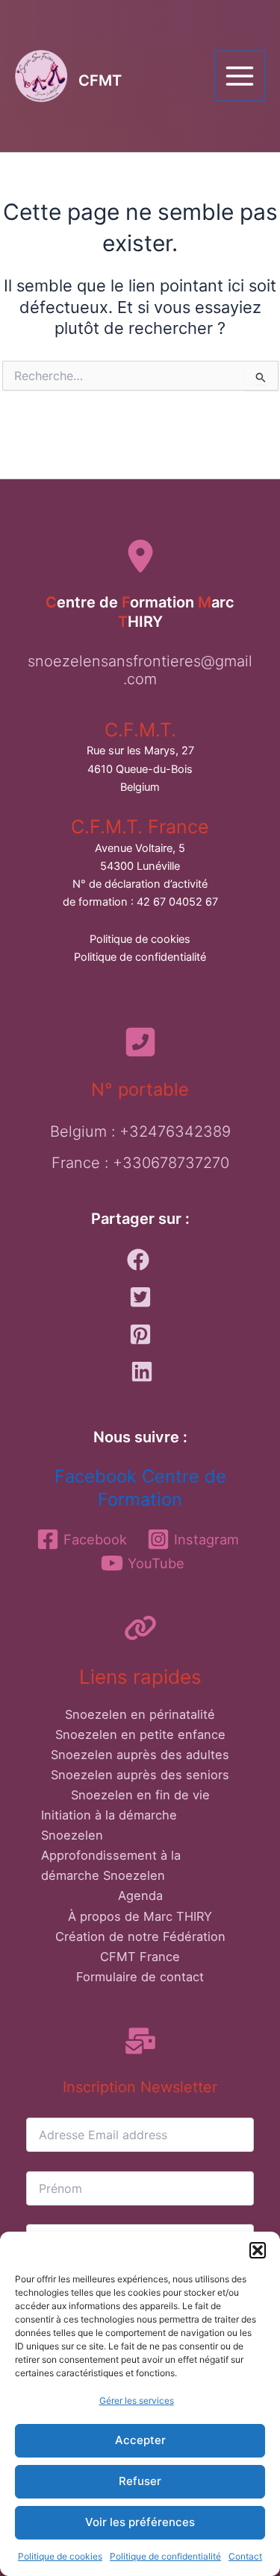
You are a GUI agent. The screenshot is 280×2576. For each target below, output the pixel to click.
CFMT (100, 80)
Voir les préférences (140, 2522)
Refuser (140, 2481)
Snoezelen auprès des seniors (140, 1775)
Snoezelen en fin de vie (140, 1795)
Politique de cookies (60, 2556)
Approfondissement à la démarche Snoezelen (111, 1865)
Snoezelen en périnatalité (140, 1714)
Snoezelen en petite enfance (140, 1734)
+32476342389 (175, 1131)
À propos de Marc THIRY (140, 1916)
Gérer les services (137, 2400)
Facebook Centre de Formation (140, 1488)
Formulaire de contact (140, 1977)
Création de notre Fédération (140, 1936)
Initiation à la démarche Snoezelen (109, 1825)
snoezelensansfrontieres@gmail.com (140, 670)
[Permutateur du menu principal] (240, 76)
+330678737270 (171, 1163)
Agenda (140, 1895)
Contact (245, 2556)
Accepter (140, 2440)
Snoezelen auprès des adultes (140, 1755)
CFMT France (140, 1957)
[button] (258, 2250)
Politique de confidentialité (165, 2556)
